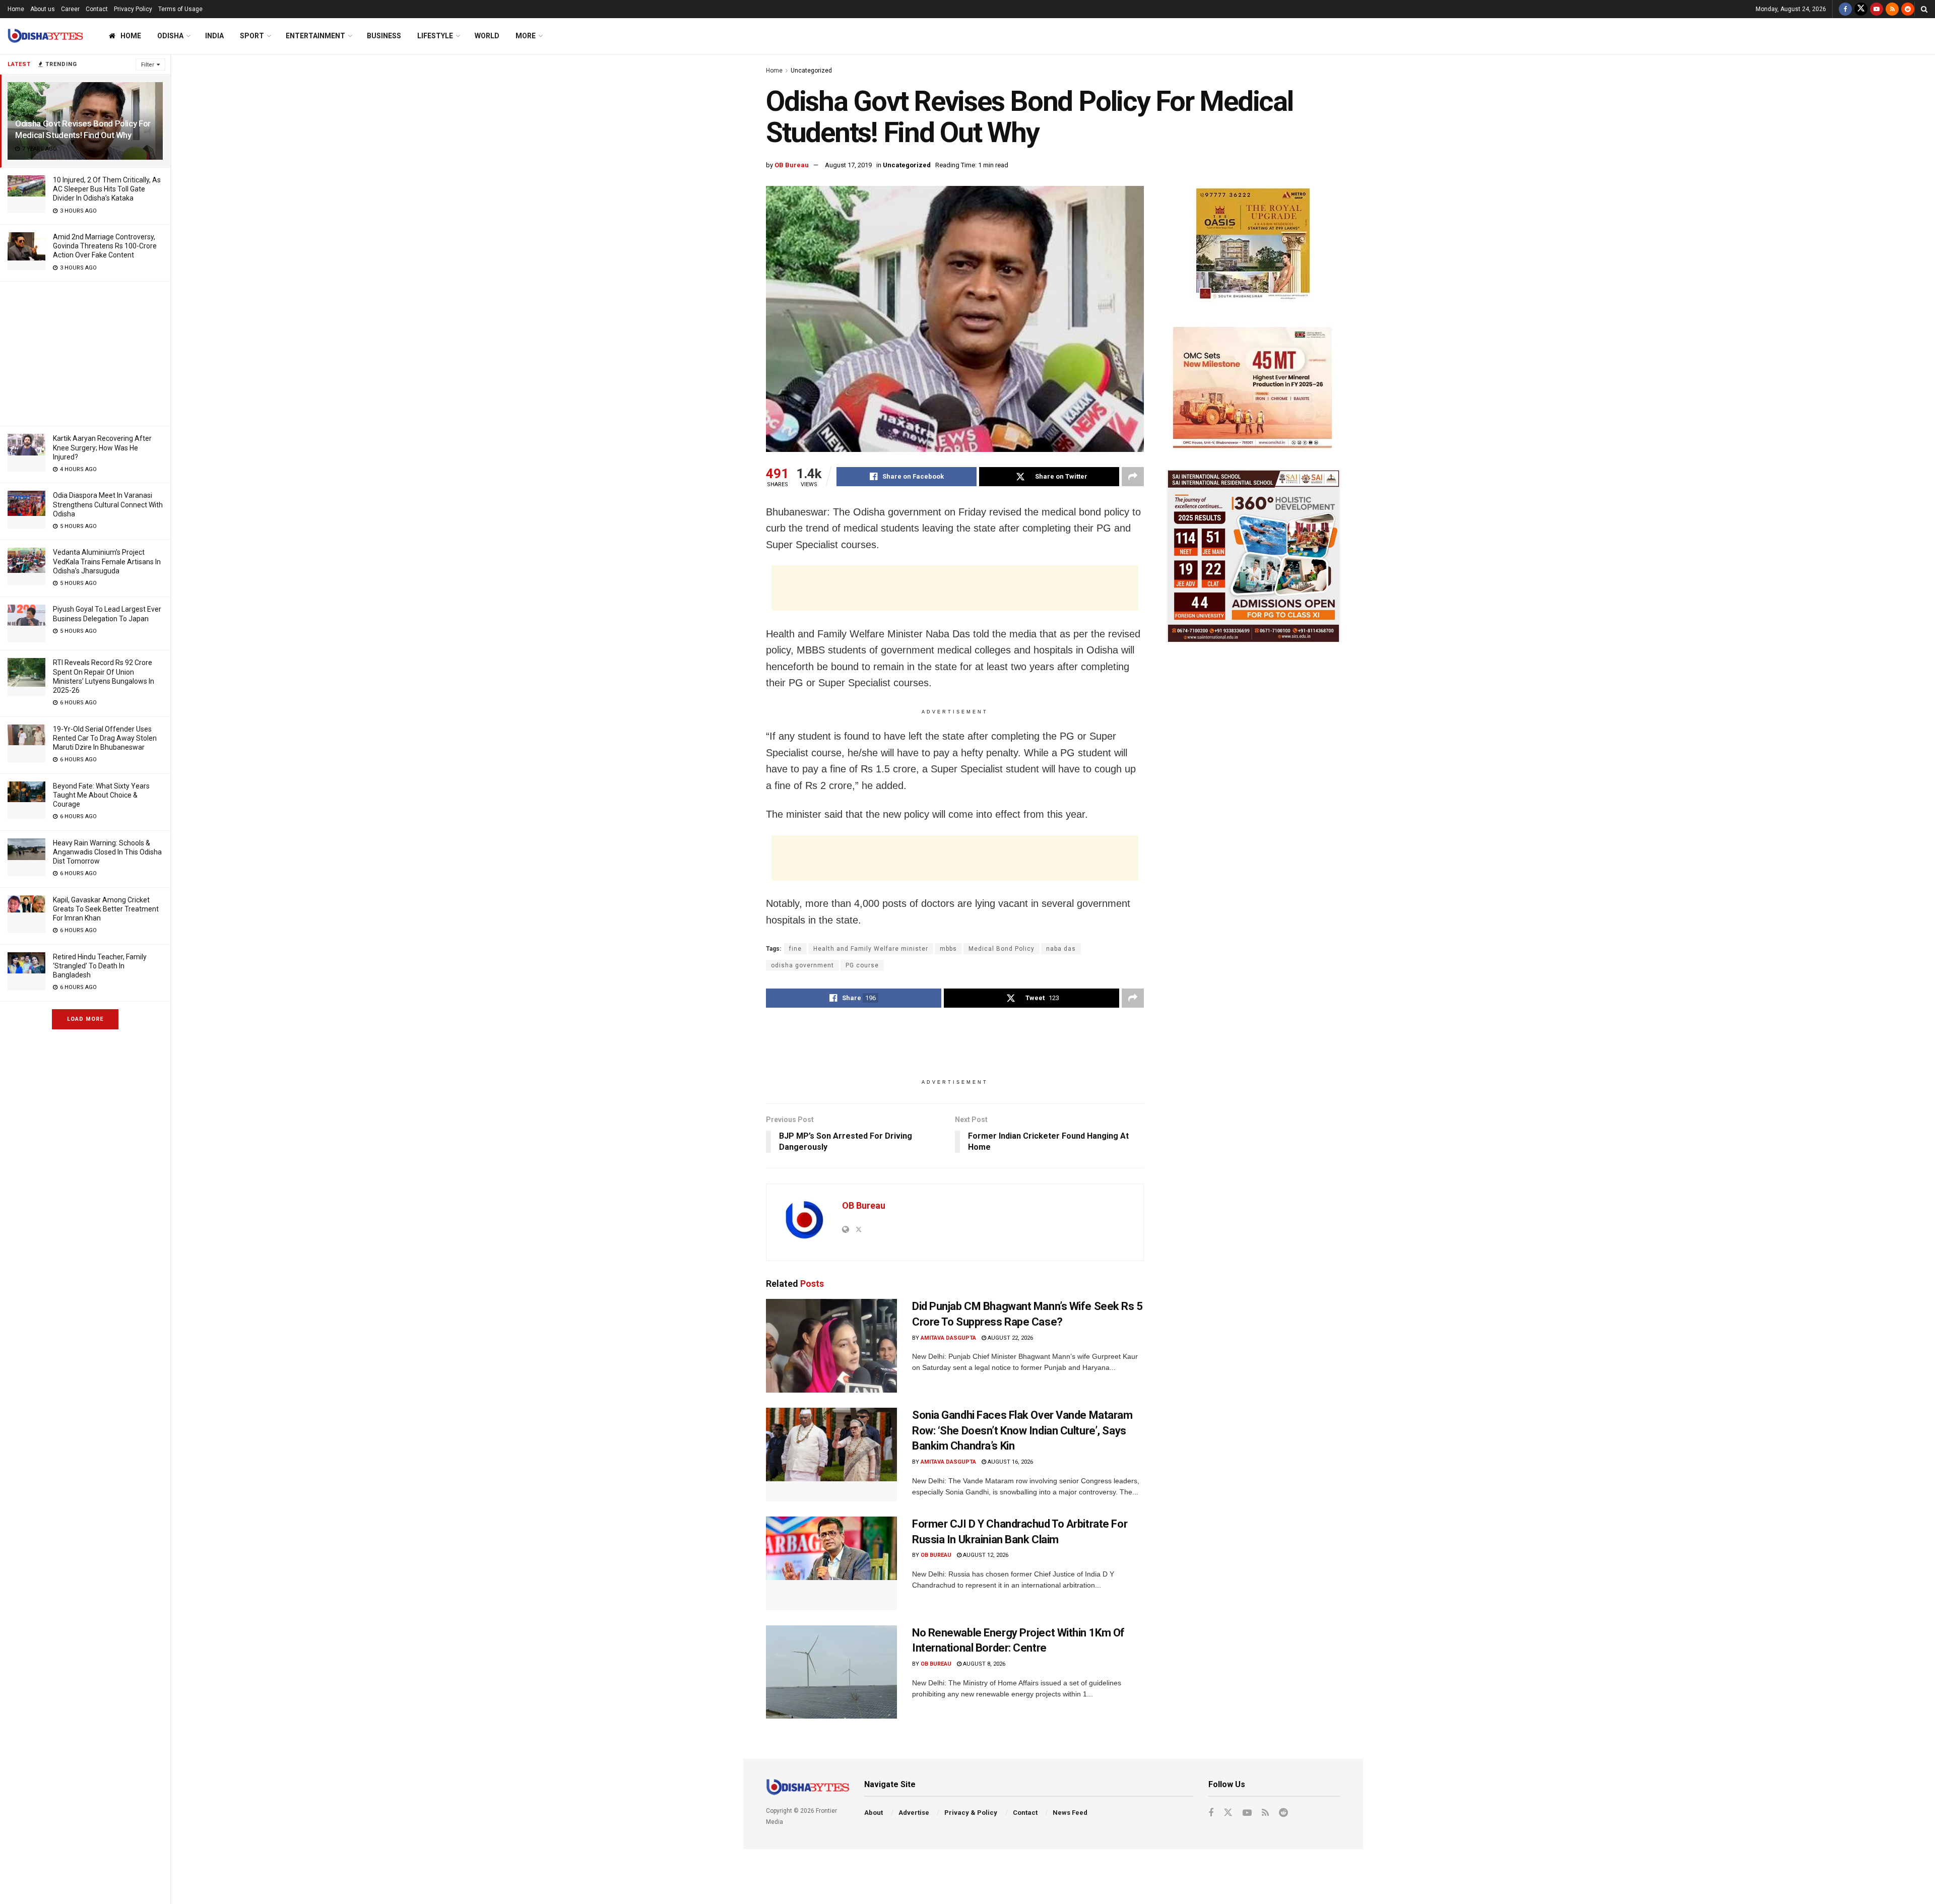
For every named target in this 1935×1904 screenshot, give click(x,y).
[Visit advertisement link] (1253, 246)
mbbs (948, 949)
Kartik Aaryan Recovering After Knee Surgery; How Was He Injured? (102, 447)
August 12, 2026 (985, 1555)
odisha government (802, 965)
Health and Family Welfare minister (871, 949)
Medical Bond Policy (1002, 949)
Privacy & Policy (971, 1813)
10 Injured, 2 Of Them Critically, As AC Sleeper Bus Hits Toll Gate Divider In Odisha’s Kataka (107, 189)
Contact (97, 9)
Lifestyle (435, 36)
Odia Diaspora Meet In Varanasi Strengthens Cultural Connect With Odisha (108, 504)
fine (795, 949)
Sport (252, 36)
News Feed (1070, 1813)
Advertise (914, 1813)
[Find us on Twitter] (1861, 9)
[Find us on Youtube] (1877, 9)
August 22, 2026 (1010, 1338)
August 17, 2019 (848, 165)
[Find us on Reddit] (1908, 9)
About (874, 1813)
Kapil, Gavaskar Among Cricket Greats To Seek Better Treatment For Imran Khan (106, 909)
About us (43, 9)
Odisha (170, 36)
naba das (1061, 949)
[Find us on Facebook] (1845, 9)
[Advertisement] (85, 352)
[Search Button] (1924, 9)
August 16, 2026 (1010, 1462)
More (526, 36)
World (487, 36)
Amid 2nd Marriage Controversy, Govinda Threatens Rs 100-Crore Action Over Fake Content (105, 246)
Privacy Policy (133, 9)
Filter (148, 65)
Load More (85, 1019)
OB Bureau (792, 165)
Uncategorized (811, 71)
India (214, 36)
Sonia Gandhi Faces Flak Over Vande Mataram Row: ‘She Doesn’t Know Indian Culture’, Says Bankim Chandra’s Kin (1022, 1431)
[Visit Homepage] (45, 36)
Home (16, 9)
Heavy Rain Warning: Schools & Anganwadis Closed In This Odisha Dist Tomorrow (107, 852)
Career (70, 9)
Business (384, 36)
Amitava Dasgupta (948, 1338)
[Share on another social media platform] (1133, 477)
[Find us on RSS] (1892, 9)
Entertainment (315, 36)
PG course (862, 965)
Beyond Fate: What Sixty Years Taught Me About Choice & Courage (101, 795)
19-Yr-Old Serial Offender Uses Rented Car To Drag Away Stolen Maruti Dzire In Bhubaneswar (105, 738)
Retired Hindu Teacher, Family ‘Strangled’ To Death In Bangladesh (100, 966)
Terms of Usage (180, 9)
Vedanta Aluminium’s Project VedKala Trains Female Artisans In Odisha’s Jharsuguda (107, 561)
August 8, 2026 (983, 1664)
